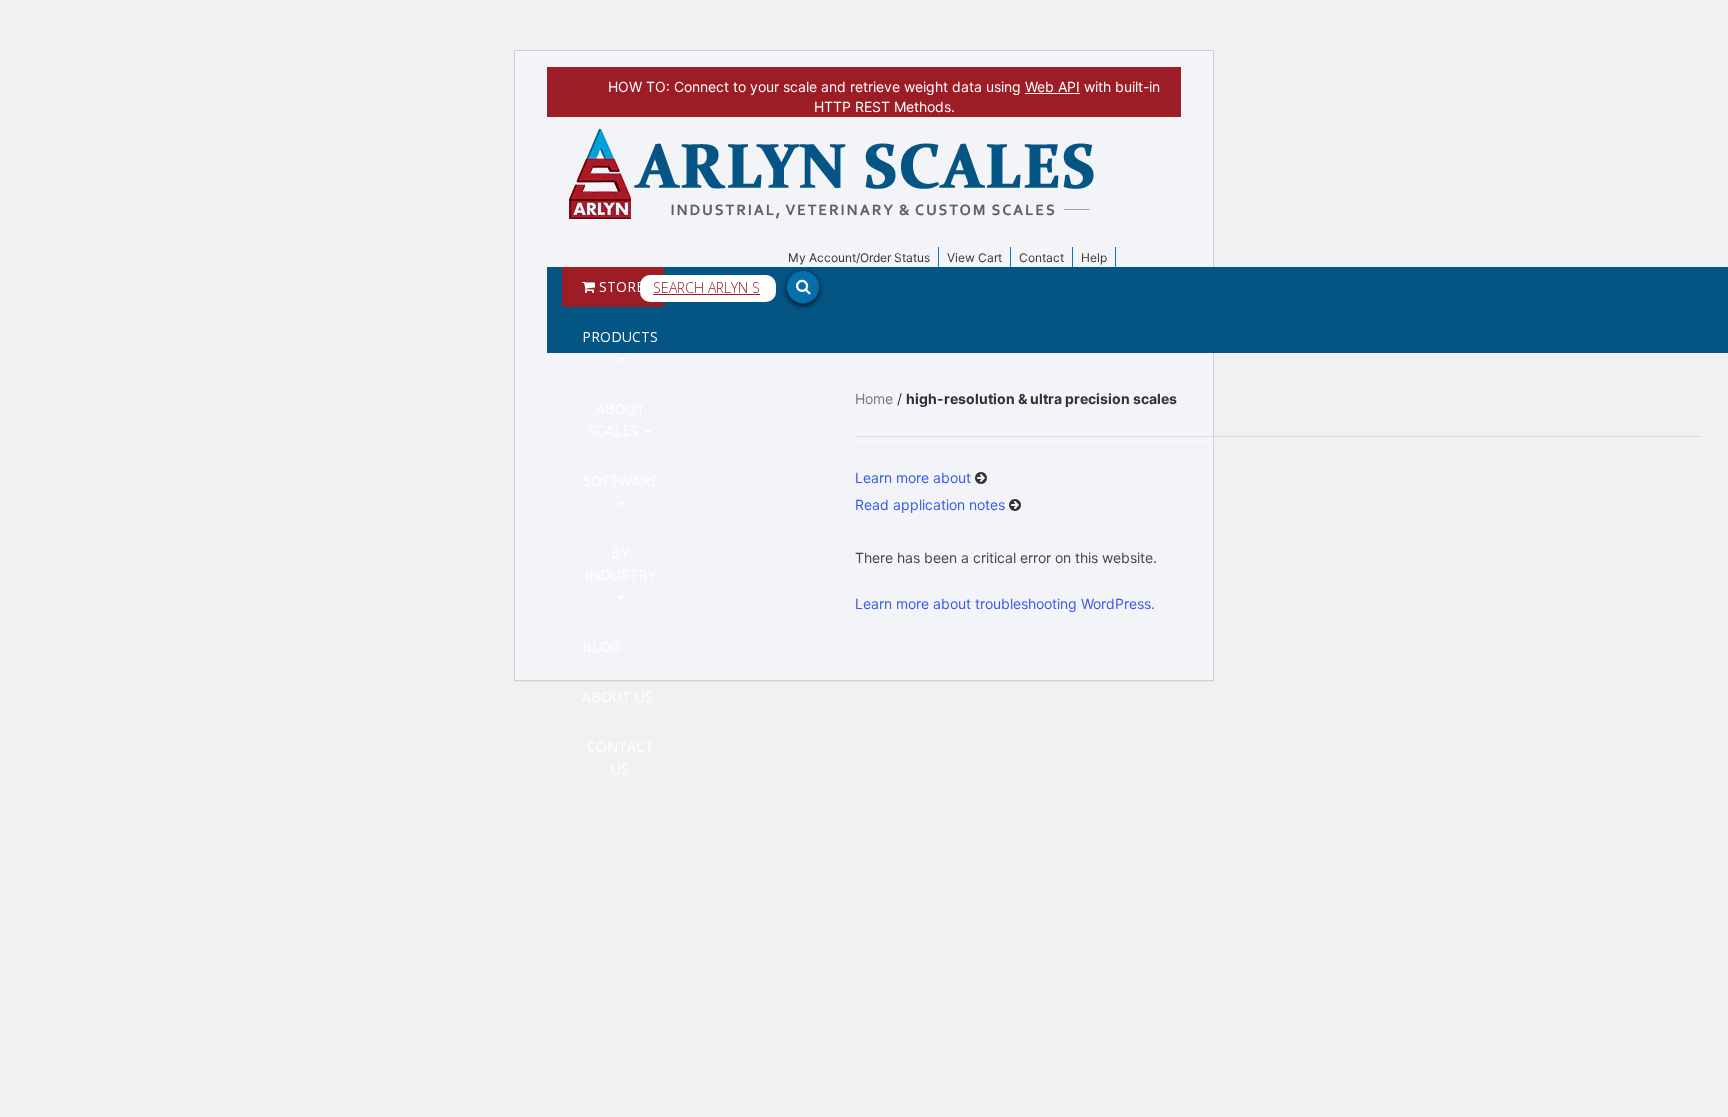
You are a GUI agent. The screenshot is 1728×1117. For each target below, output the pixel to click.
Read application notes (932, 504)
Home (874, 398)
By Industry (620, 563)
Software (620, 480)
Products (620, 336)
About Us (617, 696)
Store (619, 286)
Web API (1052, 86)
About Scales (616, 419)
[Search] (1494, 137)
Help (1094, 257)
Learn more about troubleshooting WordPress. (1005, 603)
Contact (1041, 257)
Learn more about (915, 477)
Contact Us (620, 757)
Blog (601, 646)
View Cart (974, 257)
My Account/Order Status (859, 257)
